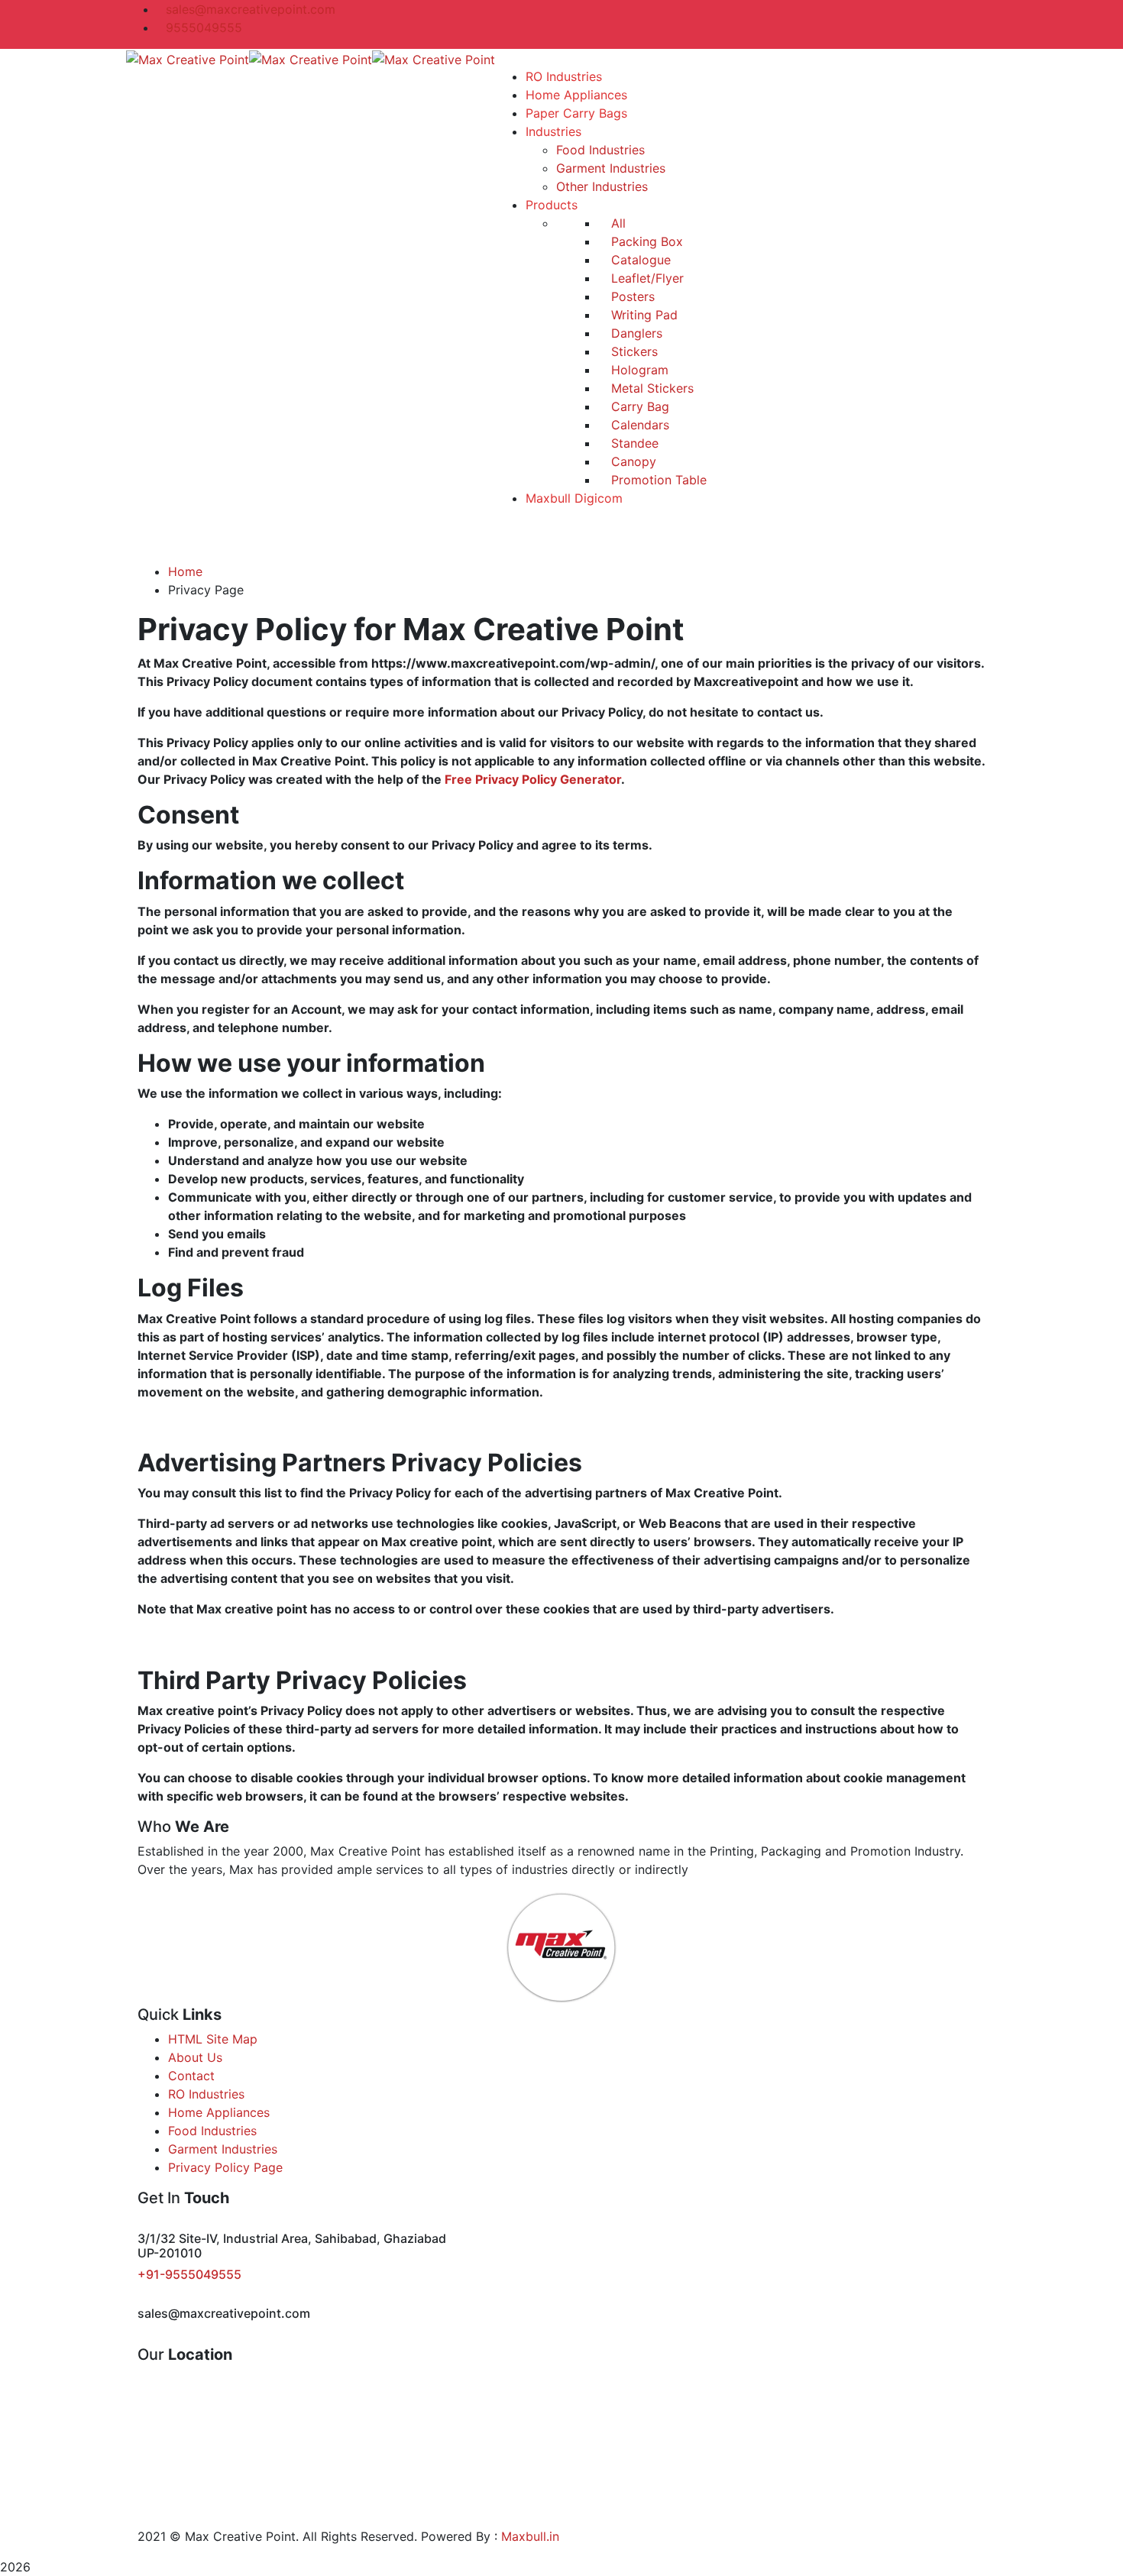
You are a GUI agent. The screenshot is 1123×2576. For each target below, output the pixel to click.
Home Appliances (219, 2112)
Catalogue (639, 260)
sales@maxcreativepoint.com (251, 9)
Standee (633, 443)
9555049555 (204, 28)
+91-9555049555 (189, 2274)
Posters (631, 296)
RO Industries (206, 2094)
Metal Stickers (650, 388)
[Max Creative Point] (188, 58)
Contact (191, 2076)
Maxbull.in (530, 2536)
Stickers (633, 351)
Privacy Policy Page (225, 2167)
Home (185, 571)
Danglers (635, 333)
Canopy (632, 461)
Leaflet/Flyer (646, 278)
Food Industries (212, 2131)
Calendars (638, 425)
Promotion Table (657, 480)
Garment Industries (223, 2149)
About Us (195, 2057)
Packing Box (645, 241)
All (617, 223)
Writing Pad (642, 315)
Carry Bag (638, 406)
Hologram (638, 370)
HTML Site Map (213, 2039)
